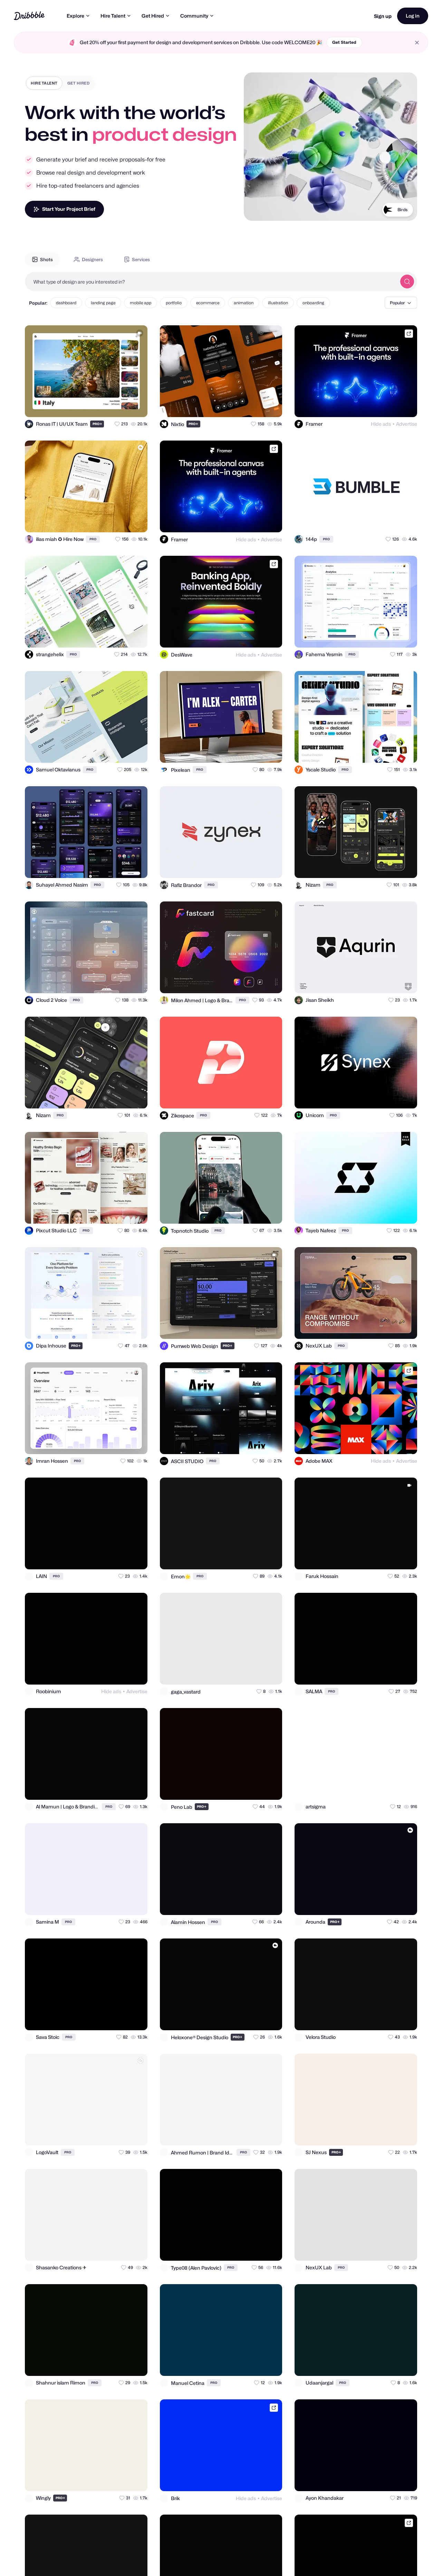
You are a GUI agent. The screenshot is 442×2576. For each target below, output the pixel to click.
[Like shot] (136, 406)
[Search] (407, 282)
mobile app (141, 303)
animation (244, 303)
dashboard (66, 303)
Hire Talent (113, 16)
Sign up (383, 16)
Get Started (344, 42)
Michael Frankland (389, 210)
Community (194, 16)
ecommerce (208, 303)
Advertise (407, 424)
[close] (417, 43)
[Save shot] (122, 406)
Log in (413, 16)
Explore (75, 16)
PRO (97, 424)
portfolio (174, 303)
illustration (278, 303)
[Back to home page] (29, 16)
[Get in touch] (108, 406)
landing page (103, 303)
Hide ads (381, 424)
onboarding (313, 303)
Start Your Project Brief (69, 209)
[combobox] (211, 282)
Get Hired (153, 16)
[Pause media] (256, 210)
